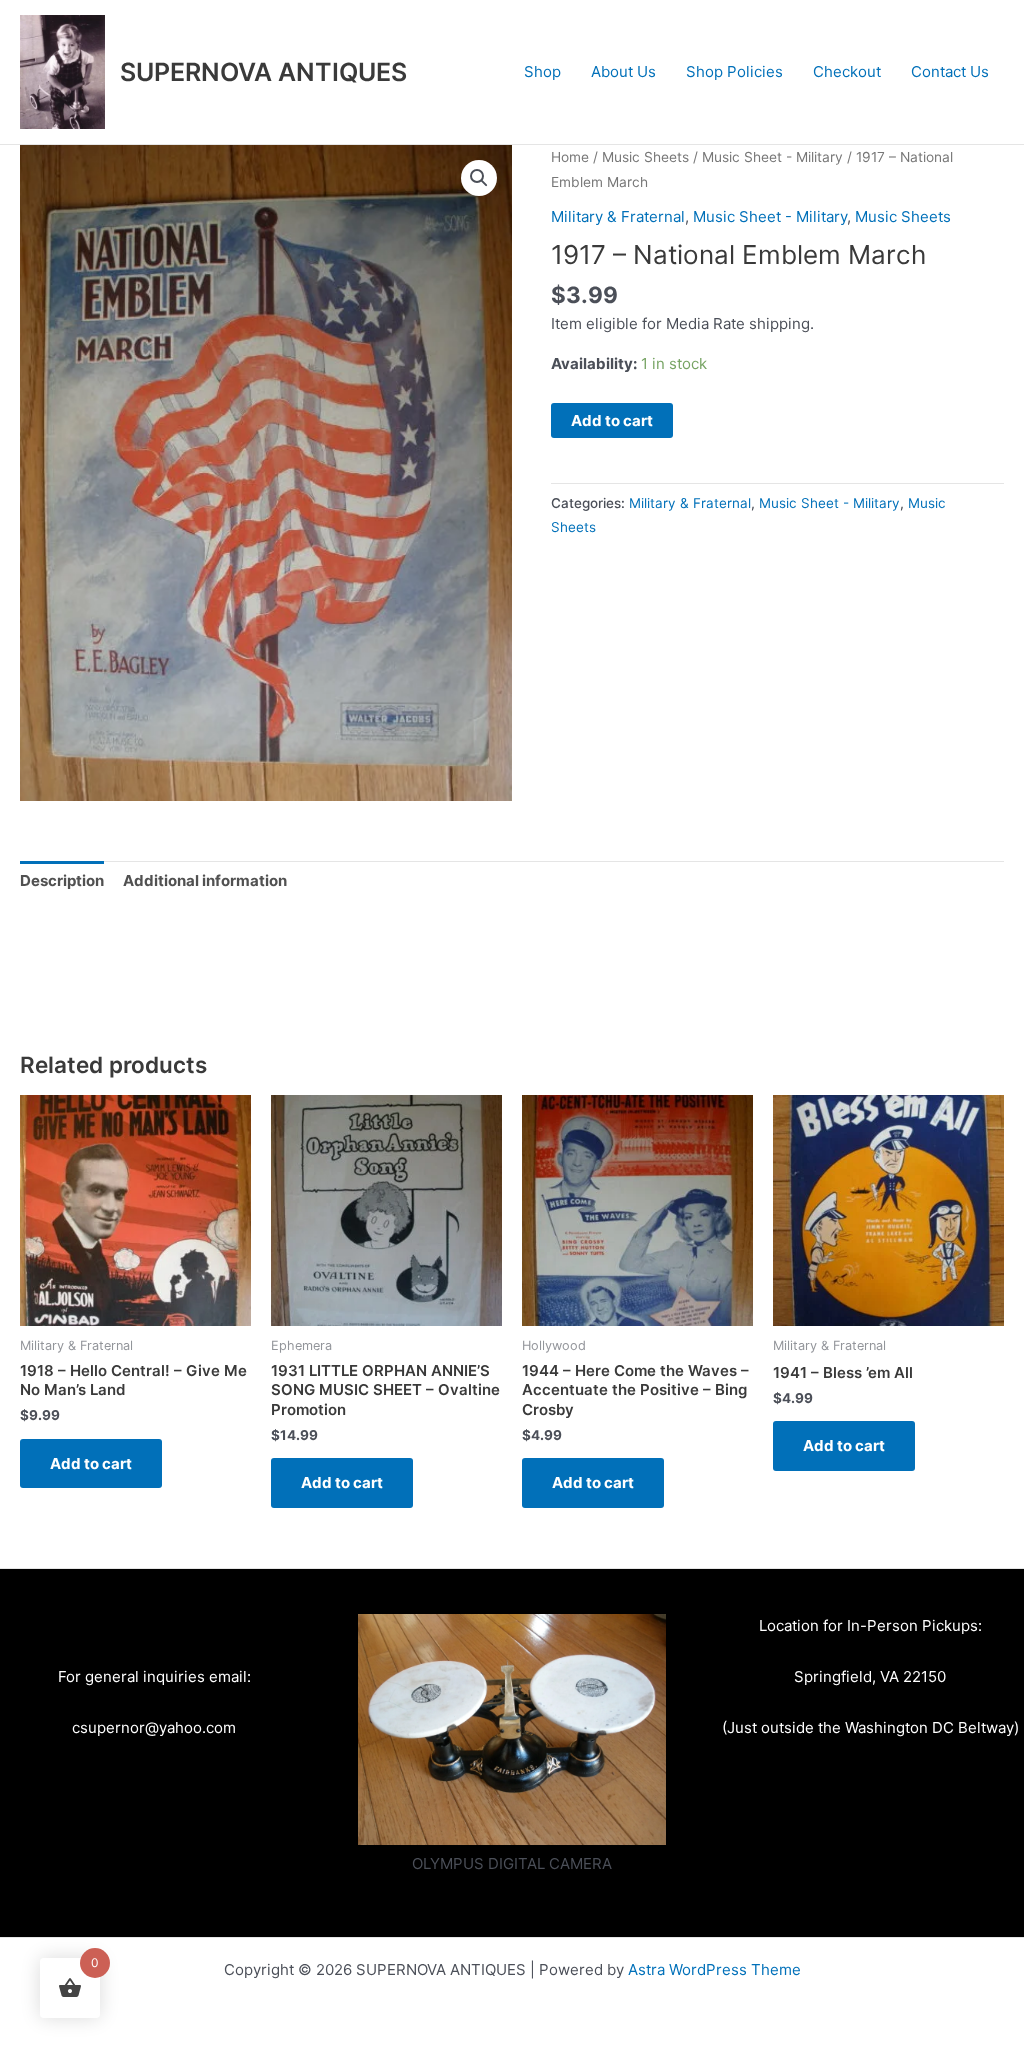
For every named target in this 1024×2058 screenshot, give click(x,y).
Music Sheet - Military (772, 157)
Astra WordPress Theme (714, 1969)
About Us (623, 71)
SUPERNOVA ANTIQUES (263, 72)
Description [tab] (62, 880)
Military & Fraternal (618, 216)
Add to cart (612, 420)
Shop (542, 71)
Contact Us (950, 71)
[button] (479, 178)
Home (570, 157)
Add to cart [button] (91, 1463)
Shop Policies (734, 71)
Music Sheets (645, 157)
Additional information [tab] (205, 880)
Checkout (847, 71)
